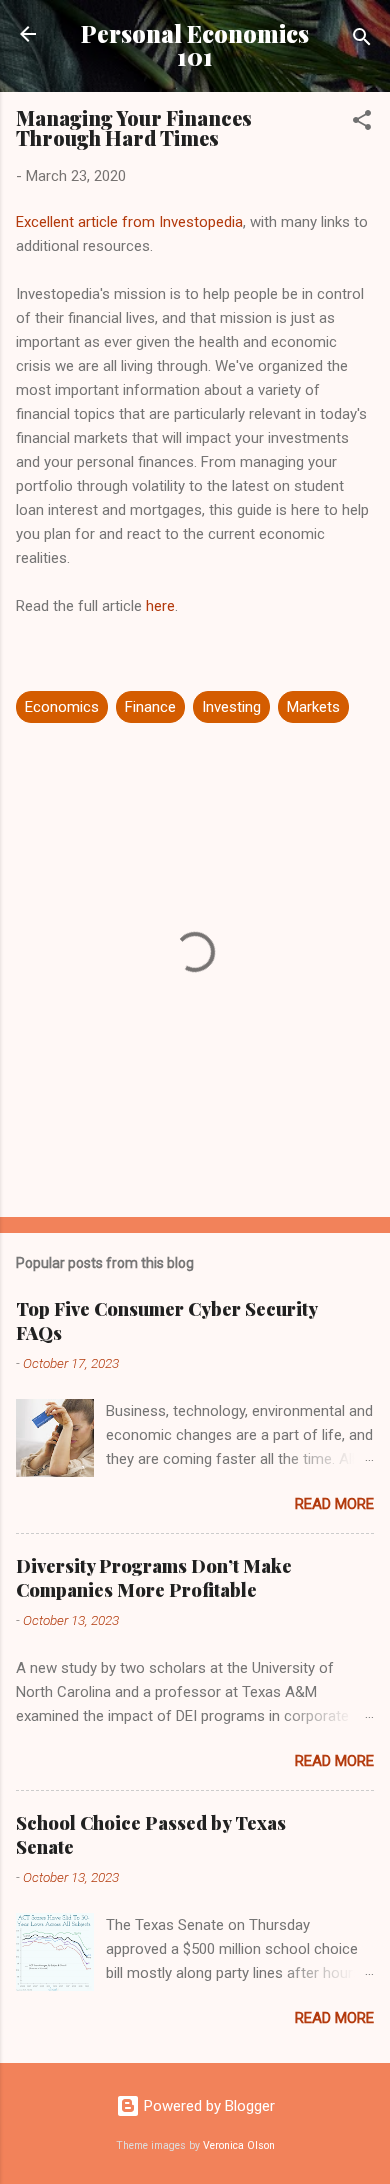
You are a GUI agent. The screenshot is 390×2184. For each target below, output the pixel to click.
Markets (313, 707)
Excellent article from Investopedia (129, 222)
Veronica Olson (239, 2145)
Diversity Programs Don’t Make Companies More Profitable (154, 1578)
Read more (334, 1504)
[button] (362, 123)
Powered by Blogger (207, 2106)
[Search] (362, 40)
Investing (231, 707)
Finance (150, 707)
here (160, 606)
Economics (62, 707)
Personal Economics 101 (195, 45)
